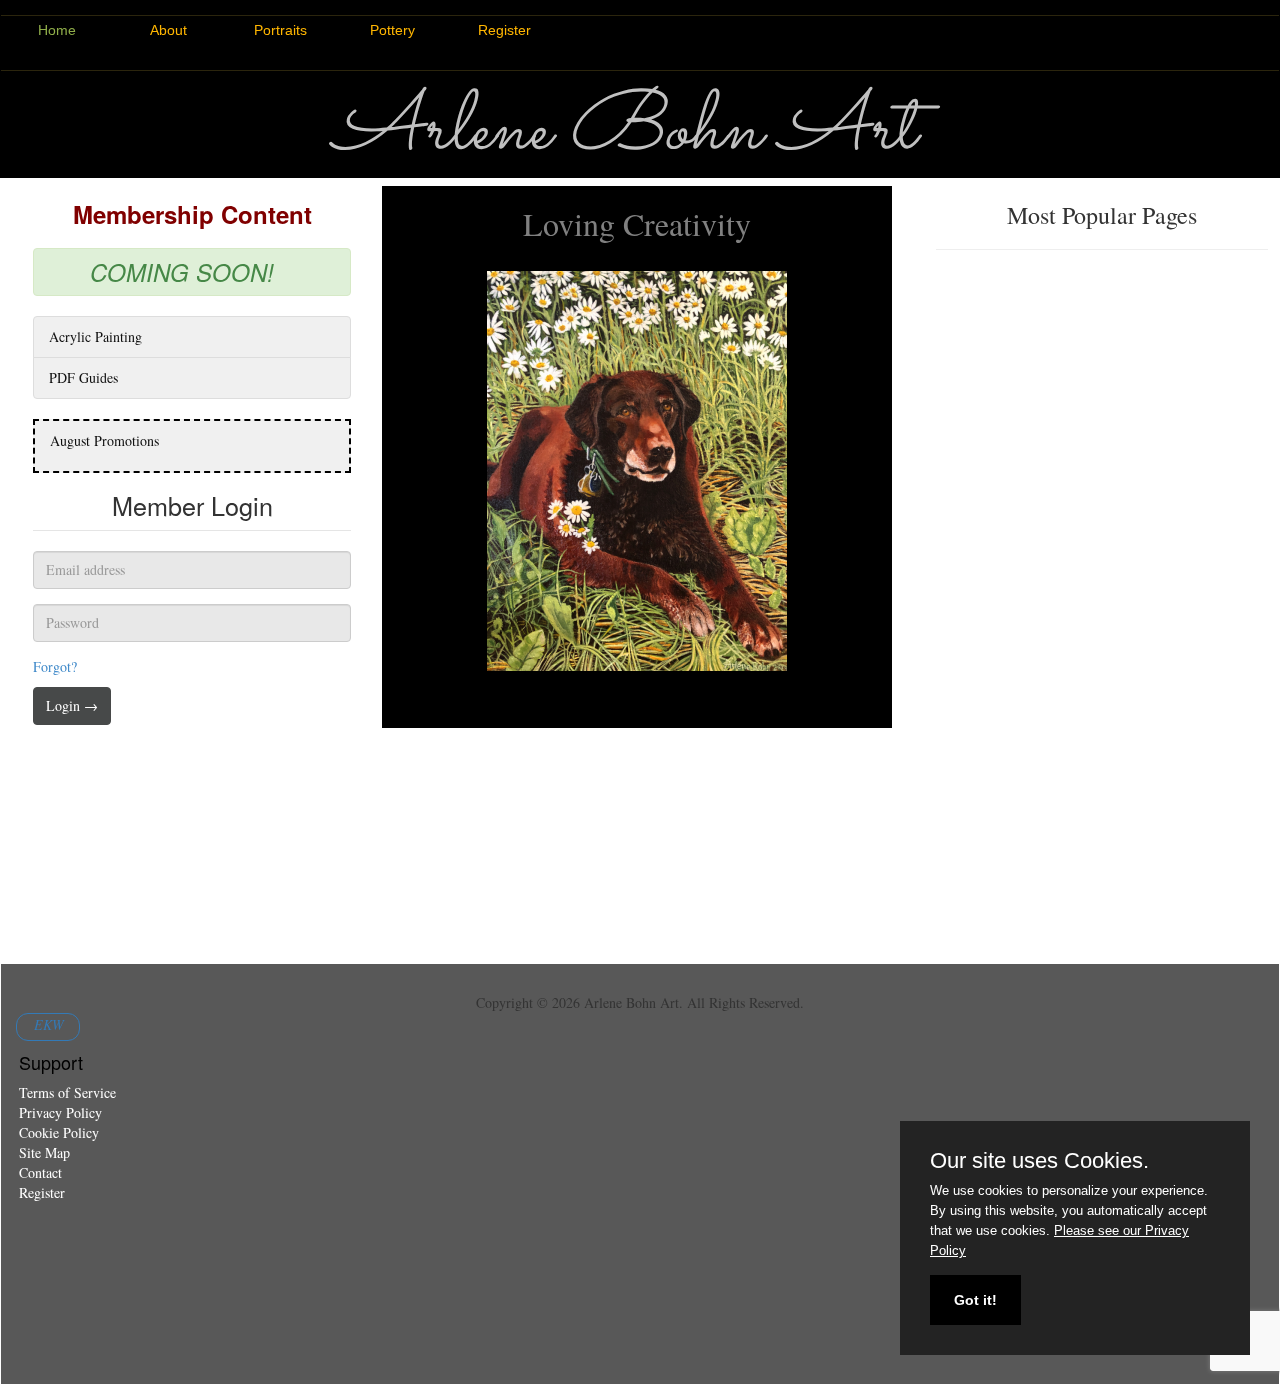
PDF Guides (83, 377)
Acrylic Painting (95, 336)
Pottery (392, 30)
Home (57, 30)
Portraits (280, 30)
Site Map (44, 1152)
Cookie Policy (59, 1132)
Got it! (975, 1300)
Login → (72, 705)
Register (504, 30)
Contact (40, 1172)
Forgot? (55, 666)
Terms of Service (67, 1092)
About (168, 30)
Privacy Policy (60, 1112)
